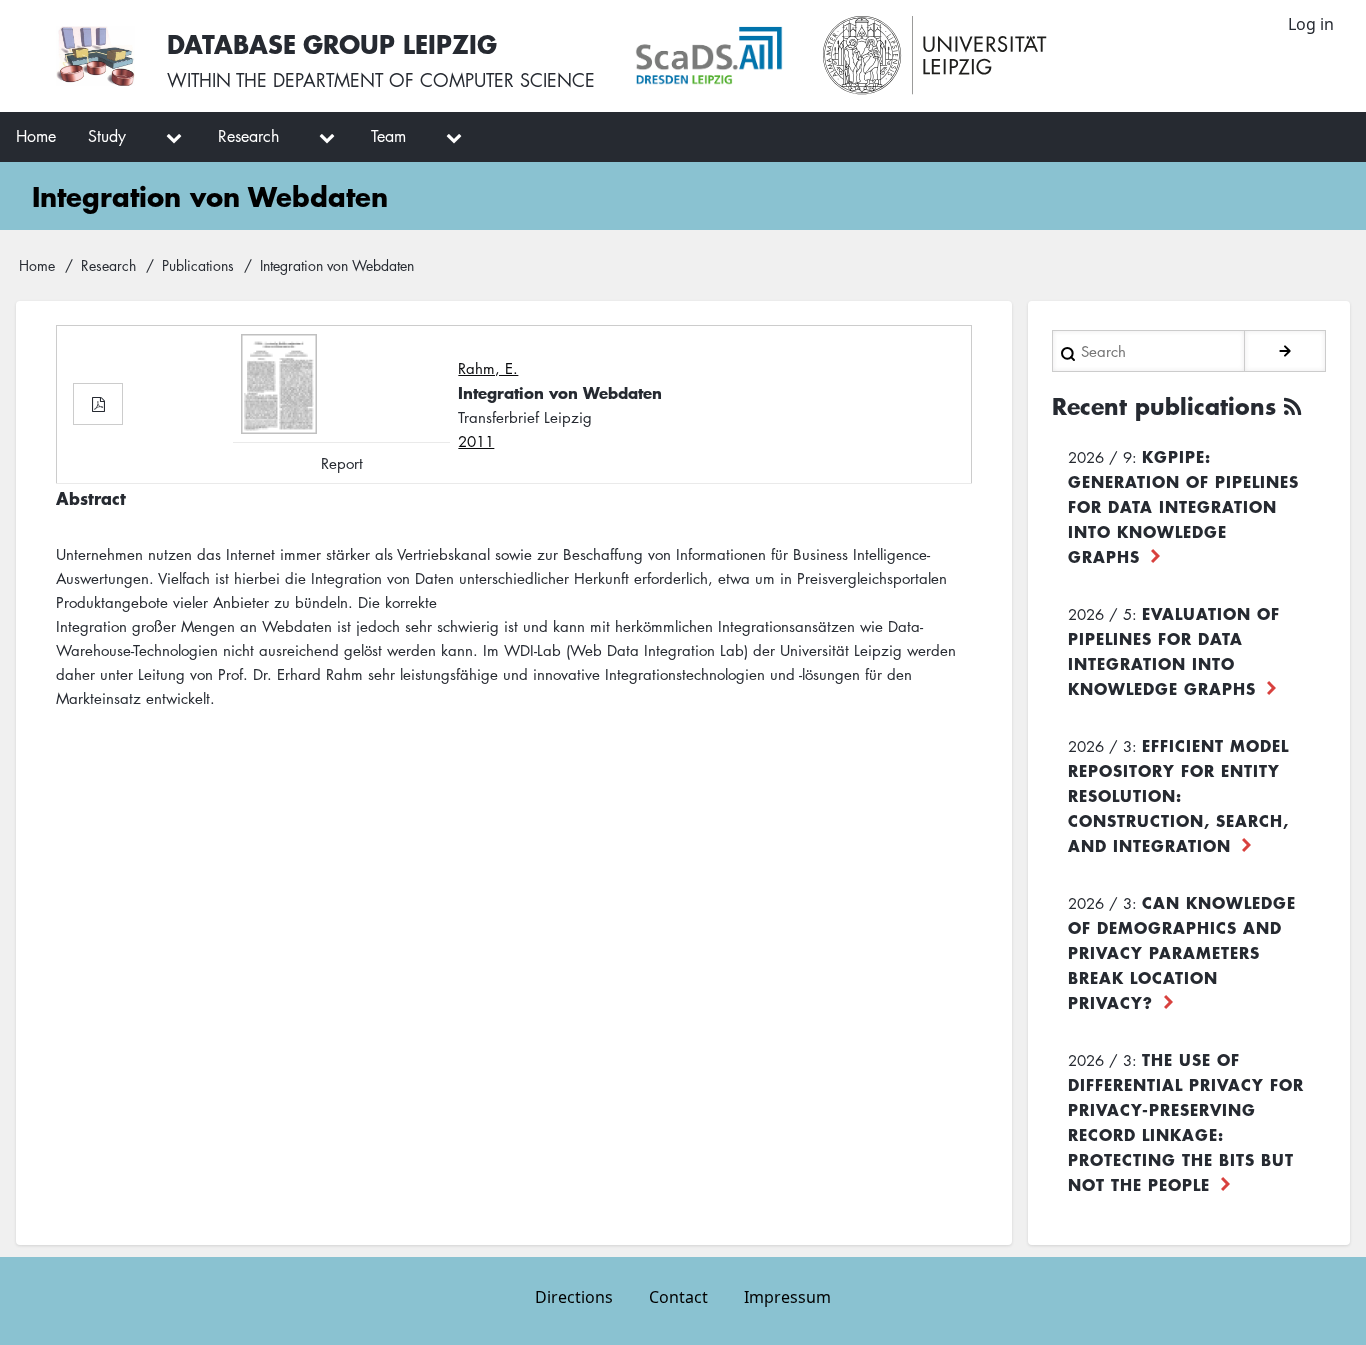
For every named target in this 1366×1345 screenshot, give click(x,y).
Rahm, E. (488, 368)
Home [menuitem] (36, 136)
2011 (476, 441)
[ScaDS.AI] (709, 56)
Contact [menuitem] (678, 1297)
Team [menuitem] (388, 136)
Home (37, 265)
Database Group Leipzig (332, 43)
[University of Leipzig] (935, 56)
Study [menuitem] (107, 136)
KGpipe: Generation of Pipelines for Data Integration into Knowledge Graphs (1183, 506)
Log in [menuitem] (1311, 24)
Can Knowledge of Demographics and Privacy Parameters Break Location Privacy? (1182, 952)
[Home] (95, 56)
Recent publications (1164, 406)
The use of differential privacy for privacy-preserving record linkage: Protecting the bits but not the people (1186, 1121)
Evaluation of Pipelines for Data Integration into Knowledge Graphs (1174, 650)
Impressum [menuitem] (787, 1297)
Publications (198, 265)
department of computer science (434, 80)
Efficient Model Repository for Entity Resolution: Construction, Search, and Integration (1178, 795)
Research (108, 265)
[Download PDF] (98, 404)
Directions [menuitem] (574, 1297)
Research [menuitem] (248, 136)
